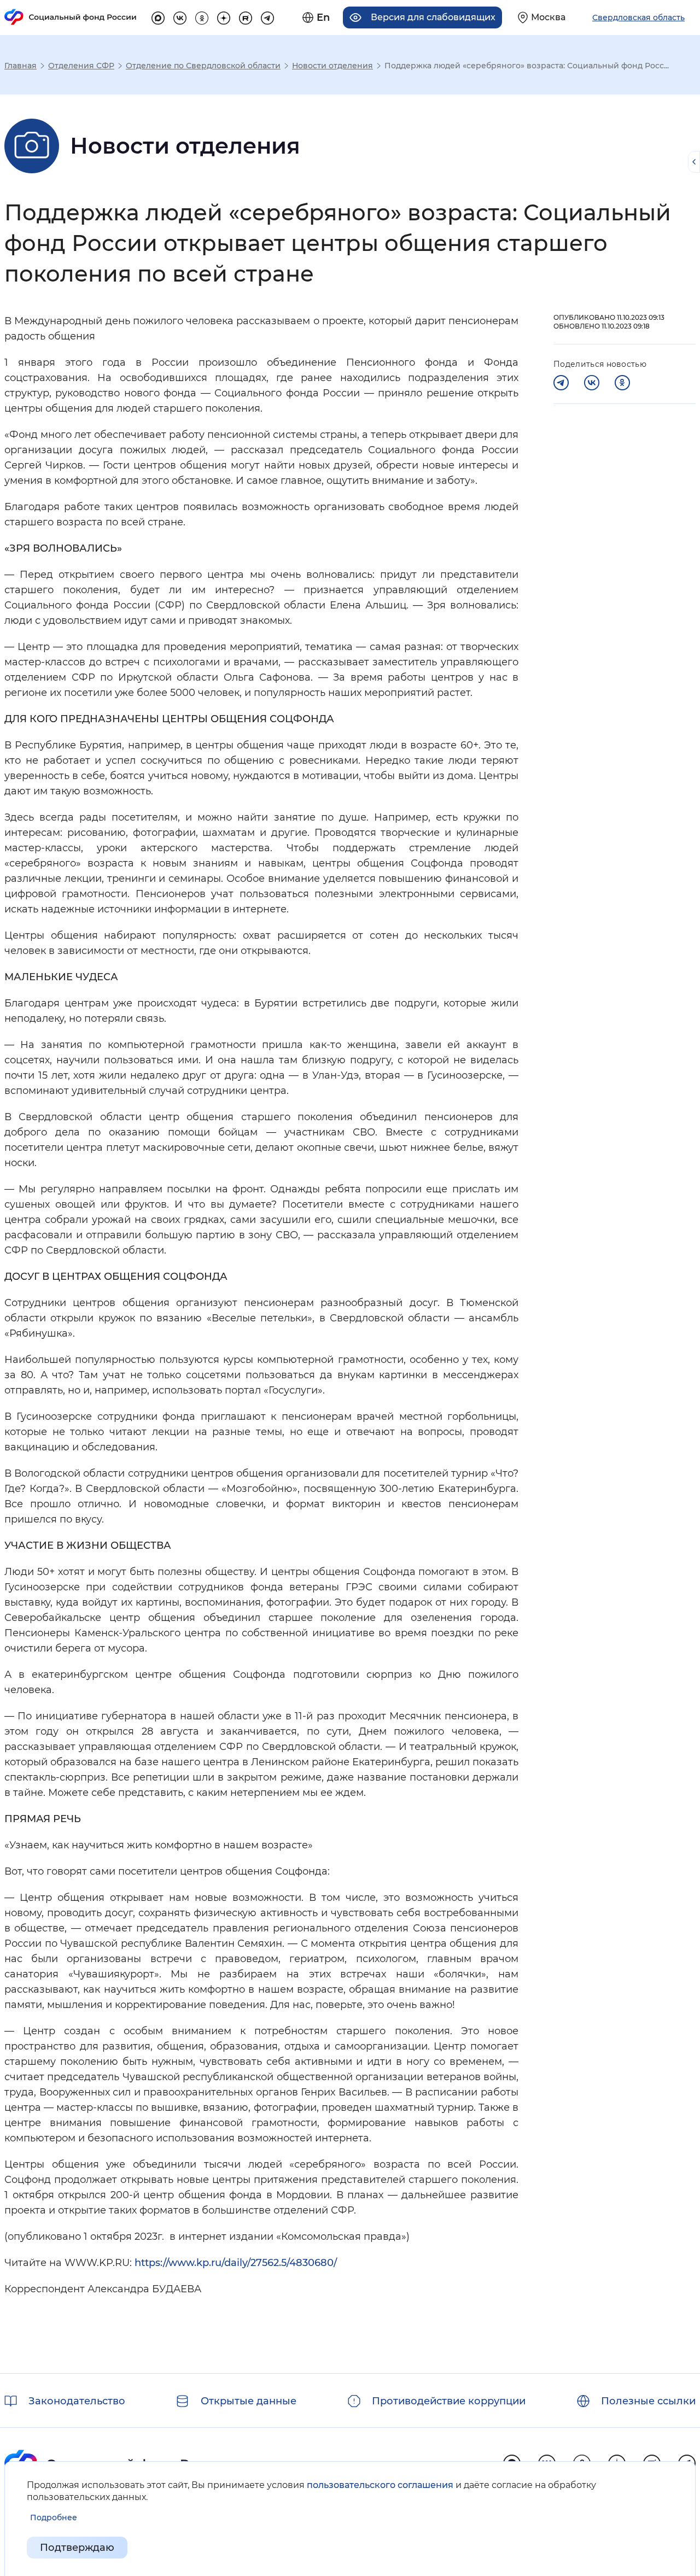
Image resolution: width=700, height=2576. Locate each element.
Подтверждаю (77, 2548)
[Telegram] (561, 383)
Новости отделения (332, 66)
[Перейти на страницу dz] (224, 16)
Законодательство (77, 2401)
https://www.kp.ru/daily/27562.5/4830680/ (236, 2263)
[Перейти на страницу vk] (180, 16)
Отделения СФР (81, 66)
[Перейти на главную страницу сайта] (71, 17)
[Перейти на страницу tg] (267, 16)
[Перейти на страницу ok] (202, 16)
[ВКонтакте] (592, 383)
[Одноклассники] (622, 383)
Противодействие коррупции (449, 2401)
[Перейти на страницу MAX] (158, 16)
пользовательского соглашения (380, 2485)
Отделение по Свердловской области (203, 66)
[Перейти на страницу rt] (246, 16)
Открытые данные (249, 2401)
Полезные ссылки (648, 2401)
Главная (21, 66)
